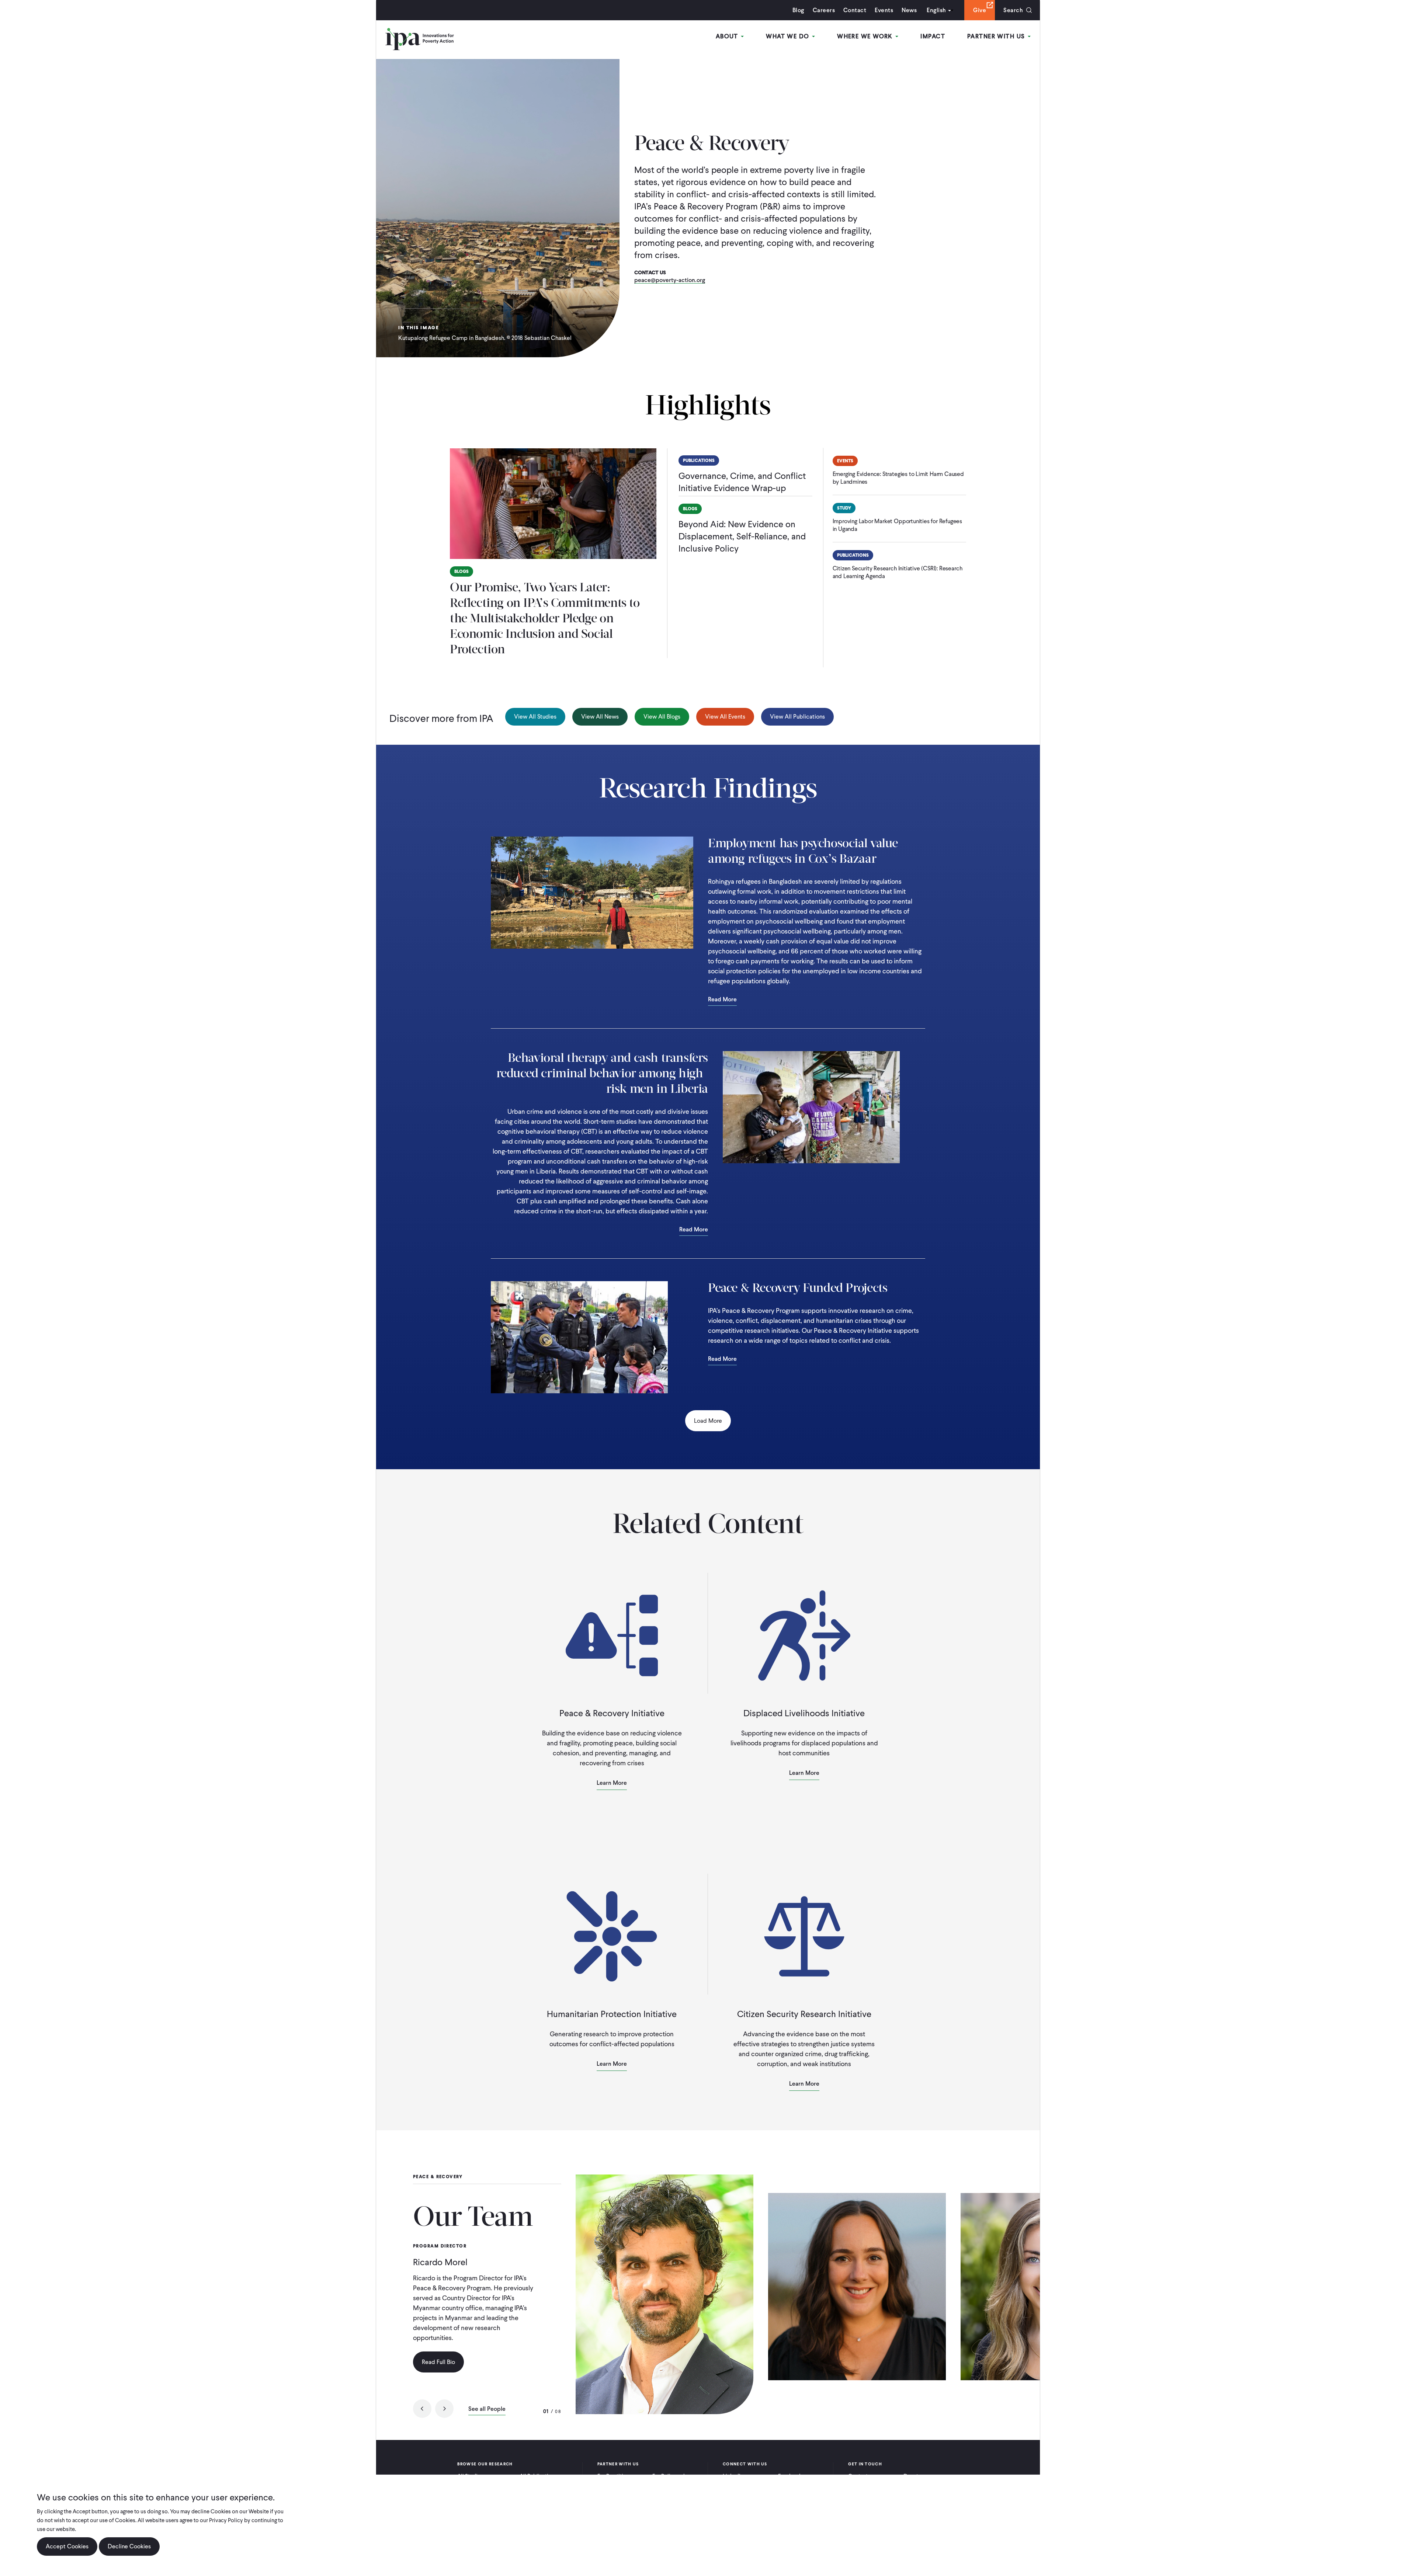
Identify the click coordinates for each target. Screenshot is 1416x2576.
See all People (487, 2409)
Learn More (612, 1783)
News (909, 10)
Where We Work (866, 36)
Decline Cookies (129, 2546)
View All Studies (535, 717)
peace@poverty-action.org (670, 280)
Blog (798, 10)
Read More (722, 1000)
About (728, 36)
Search (1013, 10)
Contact (855, 10)
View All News (600, 717)
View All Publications (797, 717)
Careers (824, 10)
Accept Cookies (67, 2546)
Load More (708, 1421)
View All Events (725, 717)
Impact (933, 36)
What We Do (789, 36)
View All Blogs (662, 717)
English (936, 10)
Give (980, 10)
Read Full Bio (438, 2362)
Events (884, 10)
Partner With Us (997, 36)
